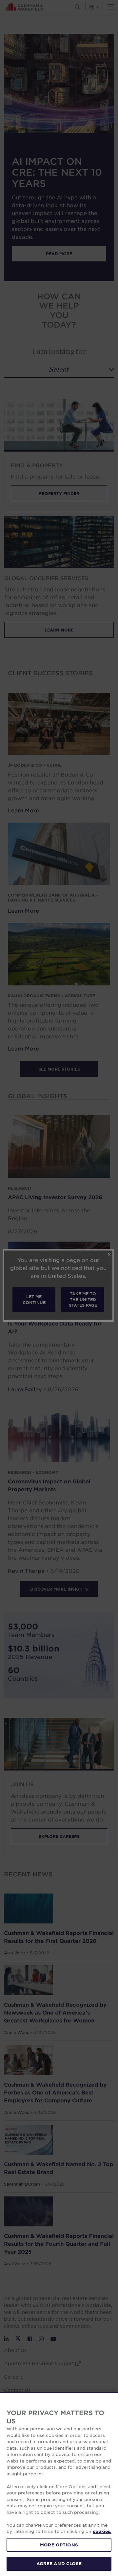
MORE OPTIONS (59, 2545)
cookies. (102, 2531)
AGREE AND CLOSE (59, 2564)
